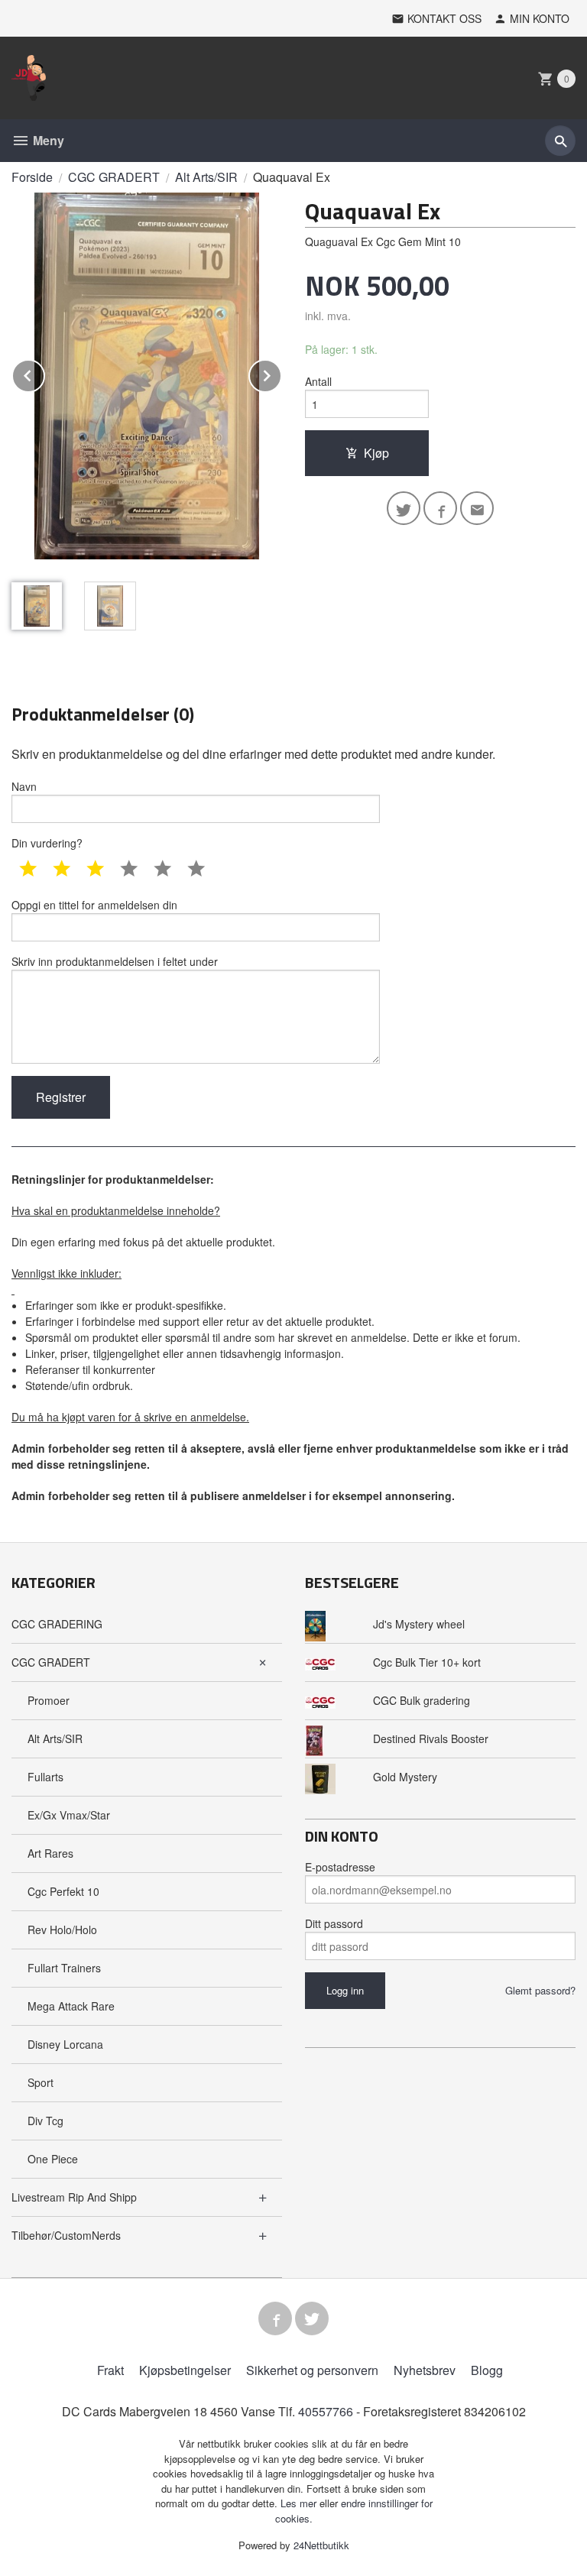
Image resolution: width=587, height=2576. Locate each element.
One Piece (53, 2159)
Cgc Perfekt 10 (63, 1891)
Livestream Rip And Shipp (74, 2197)
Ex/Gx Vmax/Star (69, 1815)
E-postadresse (340, 1867)
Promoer (49, 1700)
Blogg (487, 2370)
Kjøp (376, 453)
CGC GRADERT (51, 1662)
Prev (44, 373)
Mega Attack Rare (71, 2006)
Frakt (110, 2370)
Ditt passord (334, 1923)
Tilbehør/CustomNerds (66, 2235)
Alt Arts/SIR (55, 1738)
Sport (41, 2082)
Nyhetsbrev (425, 2370)
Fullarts (45, 1777)
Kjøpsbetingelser (185, 2370)
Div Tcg (45, 2121)
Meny (47, 140)
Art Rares (50, 1853)
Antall (318, 381)
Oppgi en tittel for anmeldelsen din (94, 905)
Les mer (300, 2503)
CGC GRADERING (57, 1624)
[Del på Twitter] (404, 508)
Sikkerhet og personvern (312, 2370)
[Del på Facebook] (440, 508)
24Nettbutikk (321, 2545)
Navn (24, 786)
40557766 (326, 2411)
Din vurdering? (47, 843)
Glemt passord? (540, 1990)
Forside (32, 177)
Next (281, 373)
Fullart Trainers (64, 1968)
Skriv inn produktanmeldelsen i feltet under (115, 961)
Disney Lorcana (65, 2044)
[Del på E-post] (477, 508)
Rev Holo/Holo (62, 1930)
